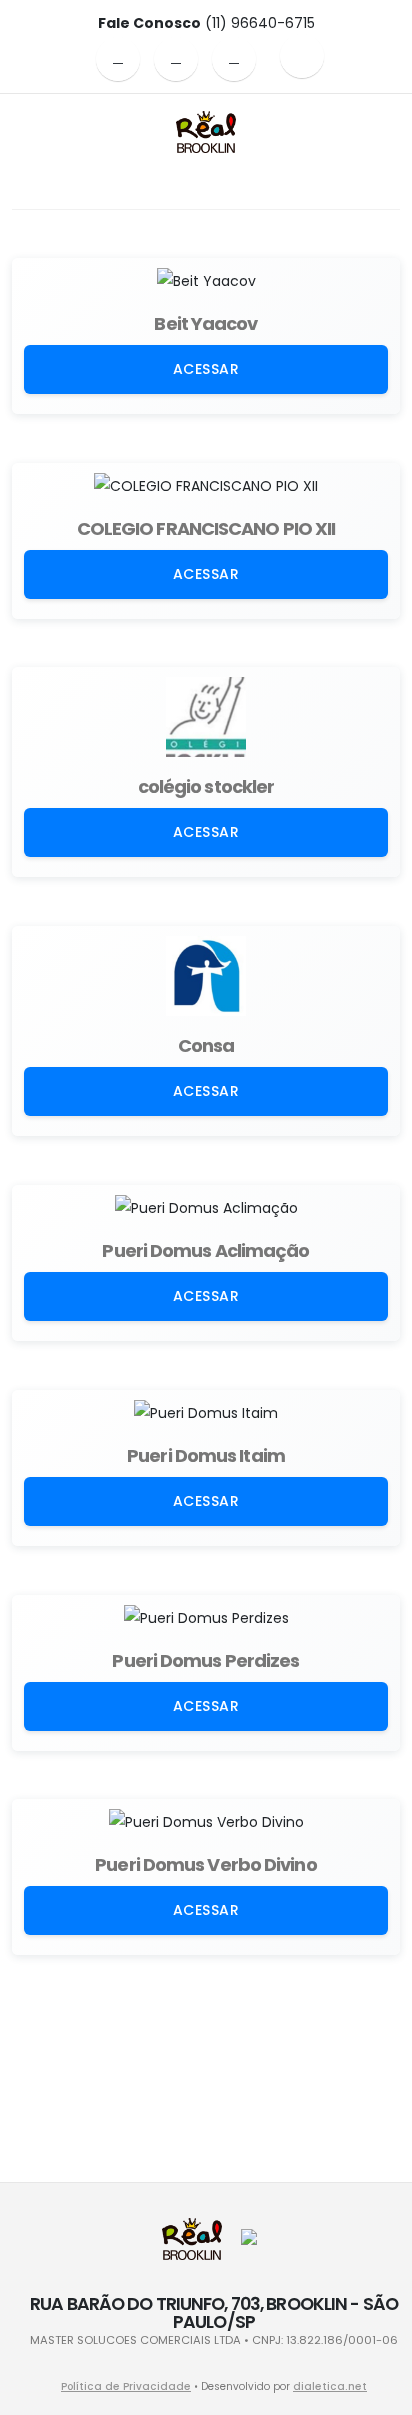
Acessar (206, 369)
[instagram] (176, 59)
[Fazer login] (302, 56)
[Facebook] (118, 59)
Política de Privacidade (126, 2386)
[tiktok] (234, 59)
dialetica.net (330, 2386)
